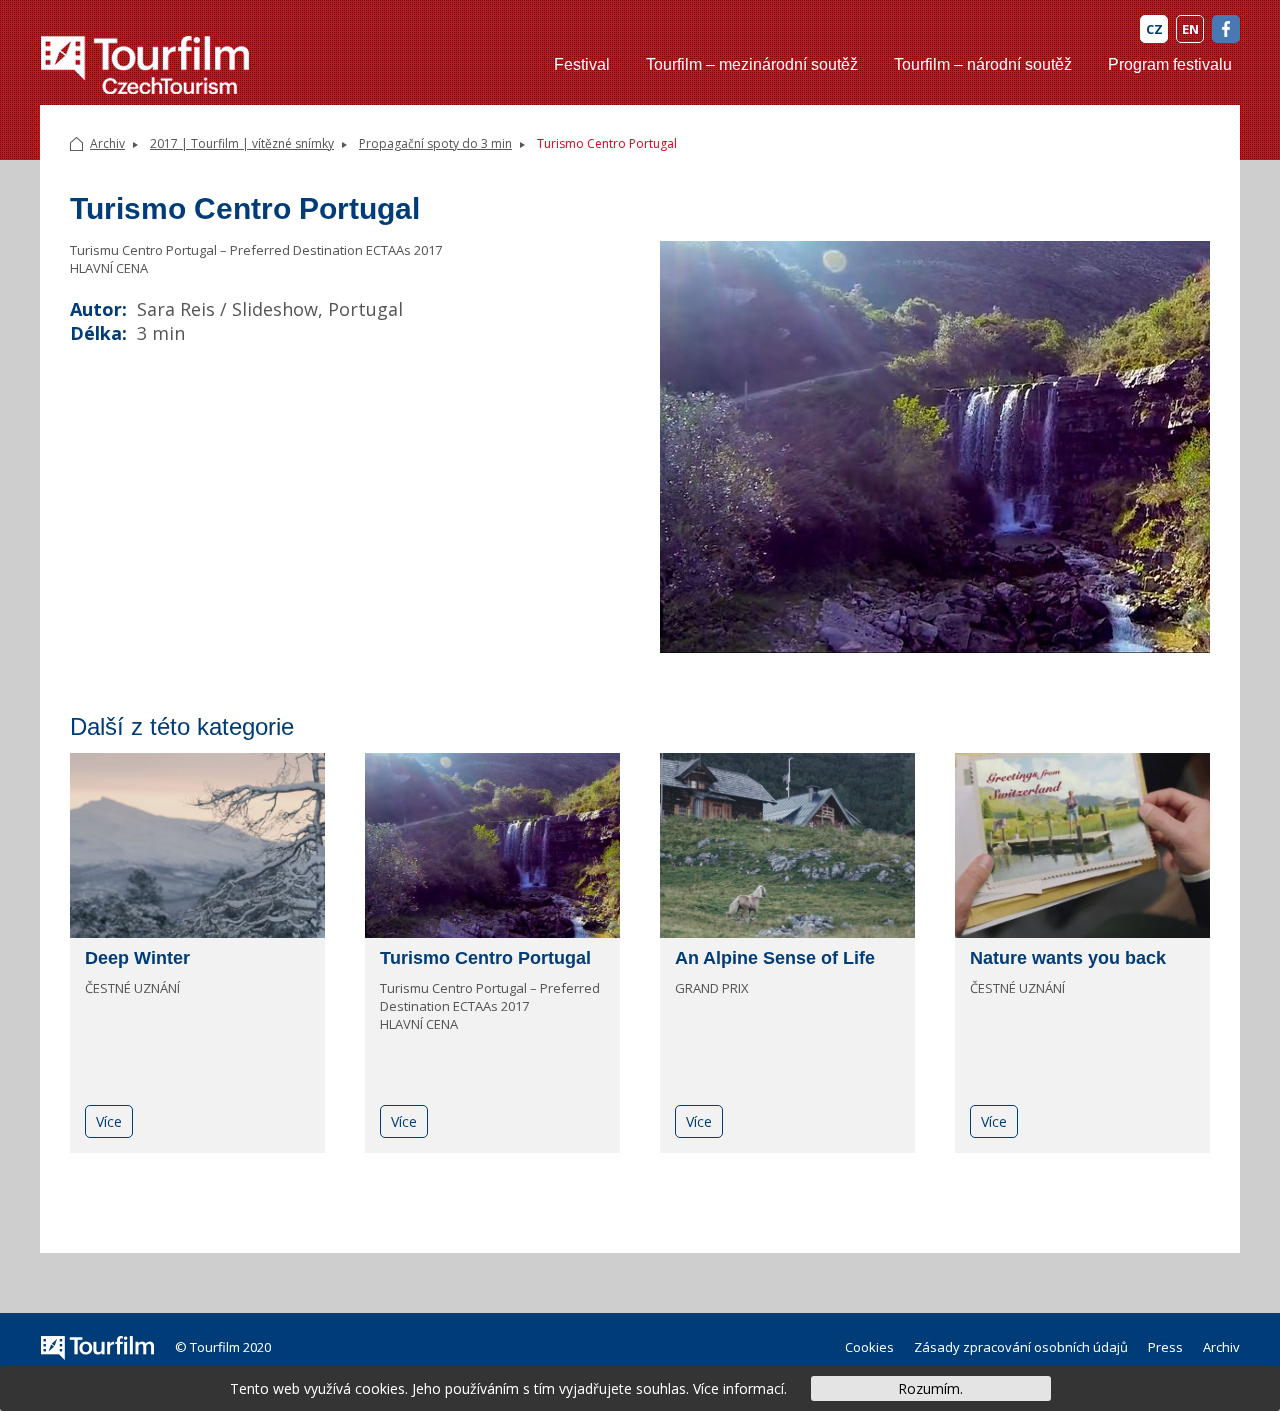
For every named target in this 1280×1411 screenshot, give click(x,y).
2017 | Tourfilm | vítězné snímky (242, 143)
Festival (582, 64)
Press (1165, 1347)
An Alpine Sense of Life (775, 958)
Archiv (107, 143)
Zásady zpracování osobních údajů (1021, 1347)
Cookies (869, 1347)
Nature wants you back (1068, 958)
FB (1226, 29)
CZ (1154, 29)
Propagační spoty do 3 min (435, 143)
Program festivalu (1170, 64)
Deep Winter (137, 958)
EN (1190, 29)
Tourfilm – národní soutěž (983, 64)
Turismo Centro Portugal (485, 958)
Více (109, 1121)
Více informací (738, 1388)
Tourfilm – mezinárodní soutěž (752, 64)
